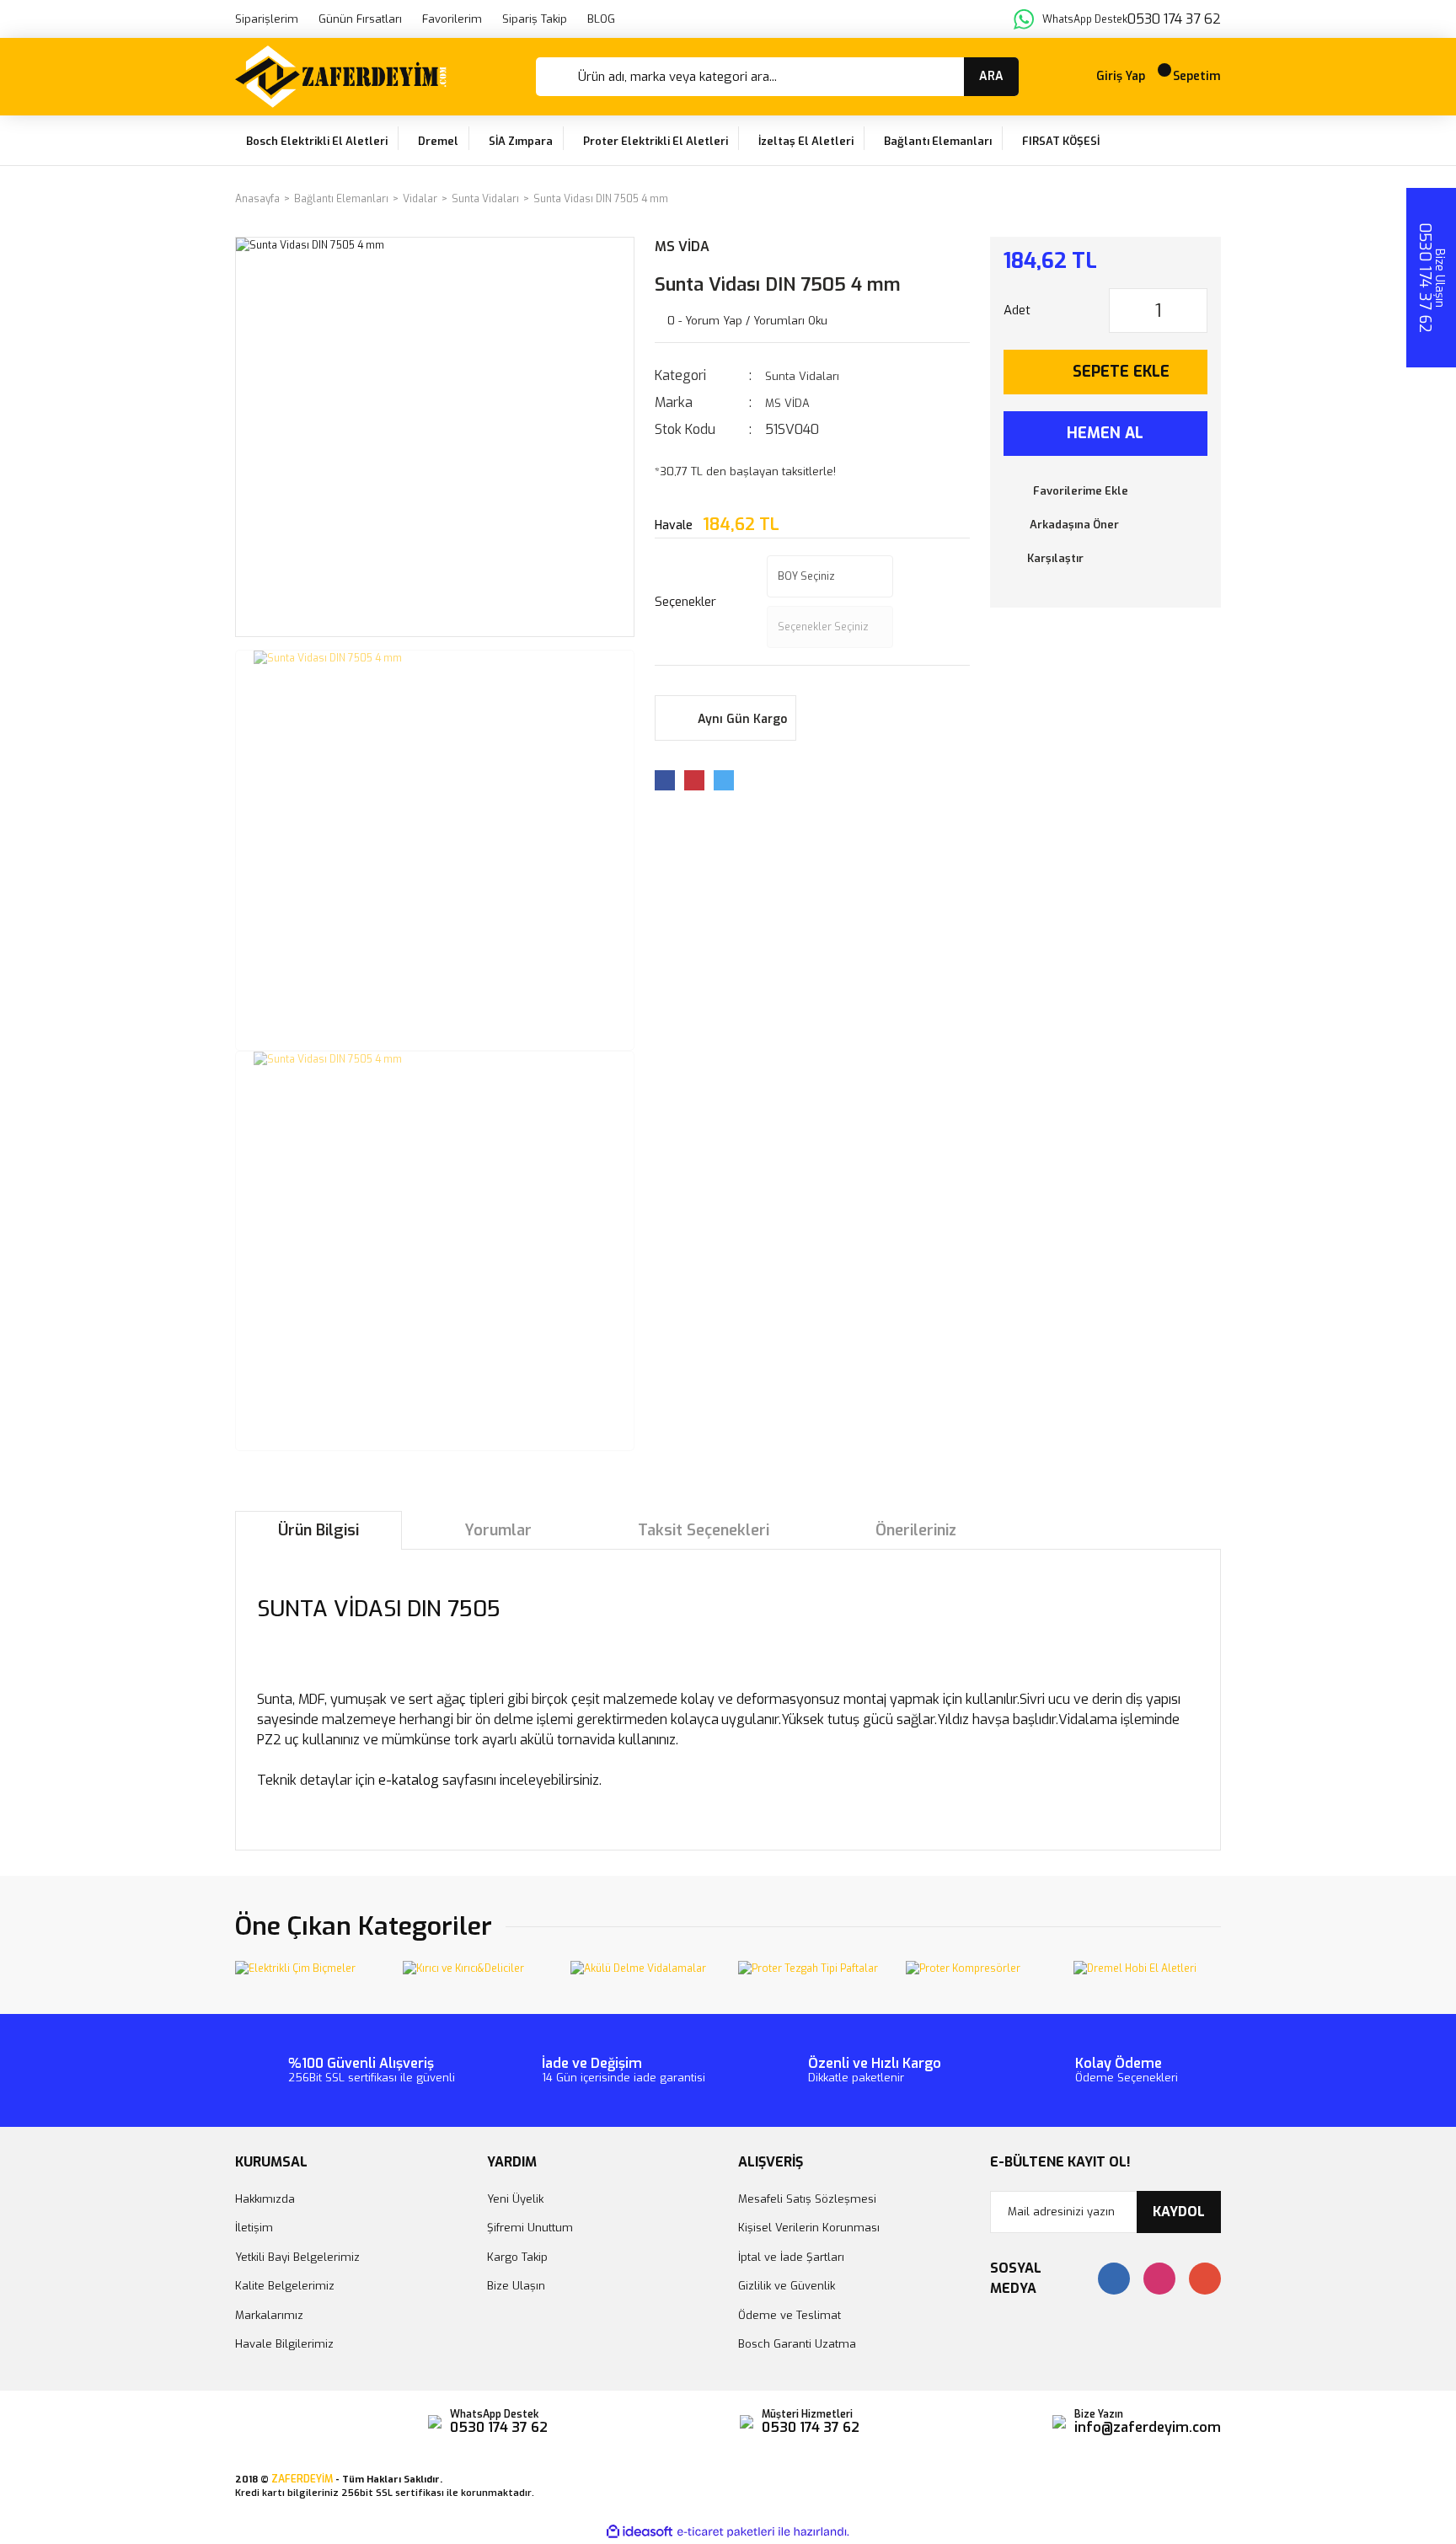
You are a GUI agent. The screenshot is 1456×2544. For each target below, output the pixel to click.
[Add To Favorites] (1106, 491)
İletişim (254, 2228)
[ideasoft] (640, 2532)
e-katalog (409, 1780)
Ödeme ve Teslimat (790, 2315)
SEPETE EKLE (1121, 372)
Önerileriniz (916, 1530)
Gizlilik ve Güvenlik (787, 2286)
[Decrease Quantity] (1122, 311)
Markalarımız (269, 2315)
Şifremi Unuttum (530, 2228)
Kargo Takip (517, 2257)
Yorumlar (498, 1530)
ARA (991, 76)
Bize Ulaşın (516, 2286)
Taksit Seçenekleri (704, 1530)
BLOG (601, 19)
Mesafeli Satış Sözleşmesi (807, 2199)
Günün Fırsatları (360, 19)
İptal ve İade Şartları (791, 2257)
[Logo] (341, 77)
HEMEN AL (1105, 433)
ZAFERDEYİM (302, 2479)
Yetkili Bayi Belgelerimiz (297, 2257)
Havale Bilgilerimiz (284, 2344)
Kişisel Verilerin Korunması (809, 2228)
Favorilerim (452, 19)
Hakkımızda (265, 2199)
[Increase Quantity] (1194, 311)
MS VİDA (682, 246)
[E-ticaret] (726, 2532)
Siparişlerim (267, 19)
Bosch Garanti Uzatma (797, 2344)
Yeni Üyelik (515, 2199)
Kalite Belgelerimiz (285, 2286)
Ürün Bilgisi (318, 1530)
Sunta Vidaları (802, 376)
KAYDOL (1179, 2212)
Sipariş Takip (535, 19)
